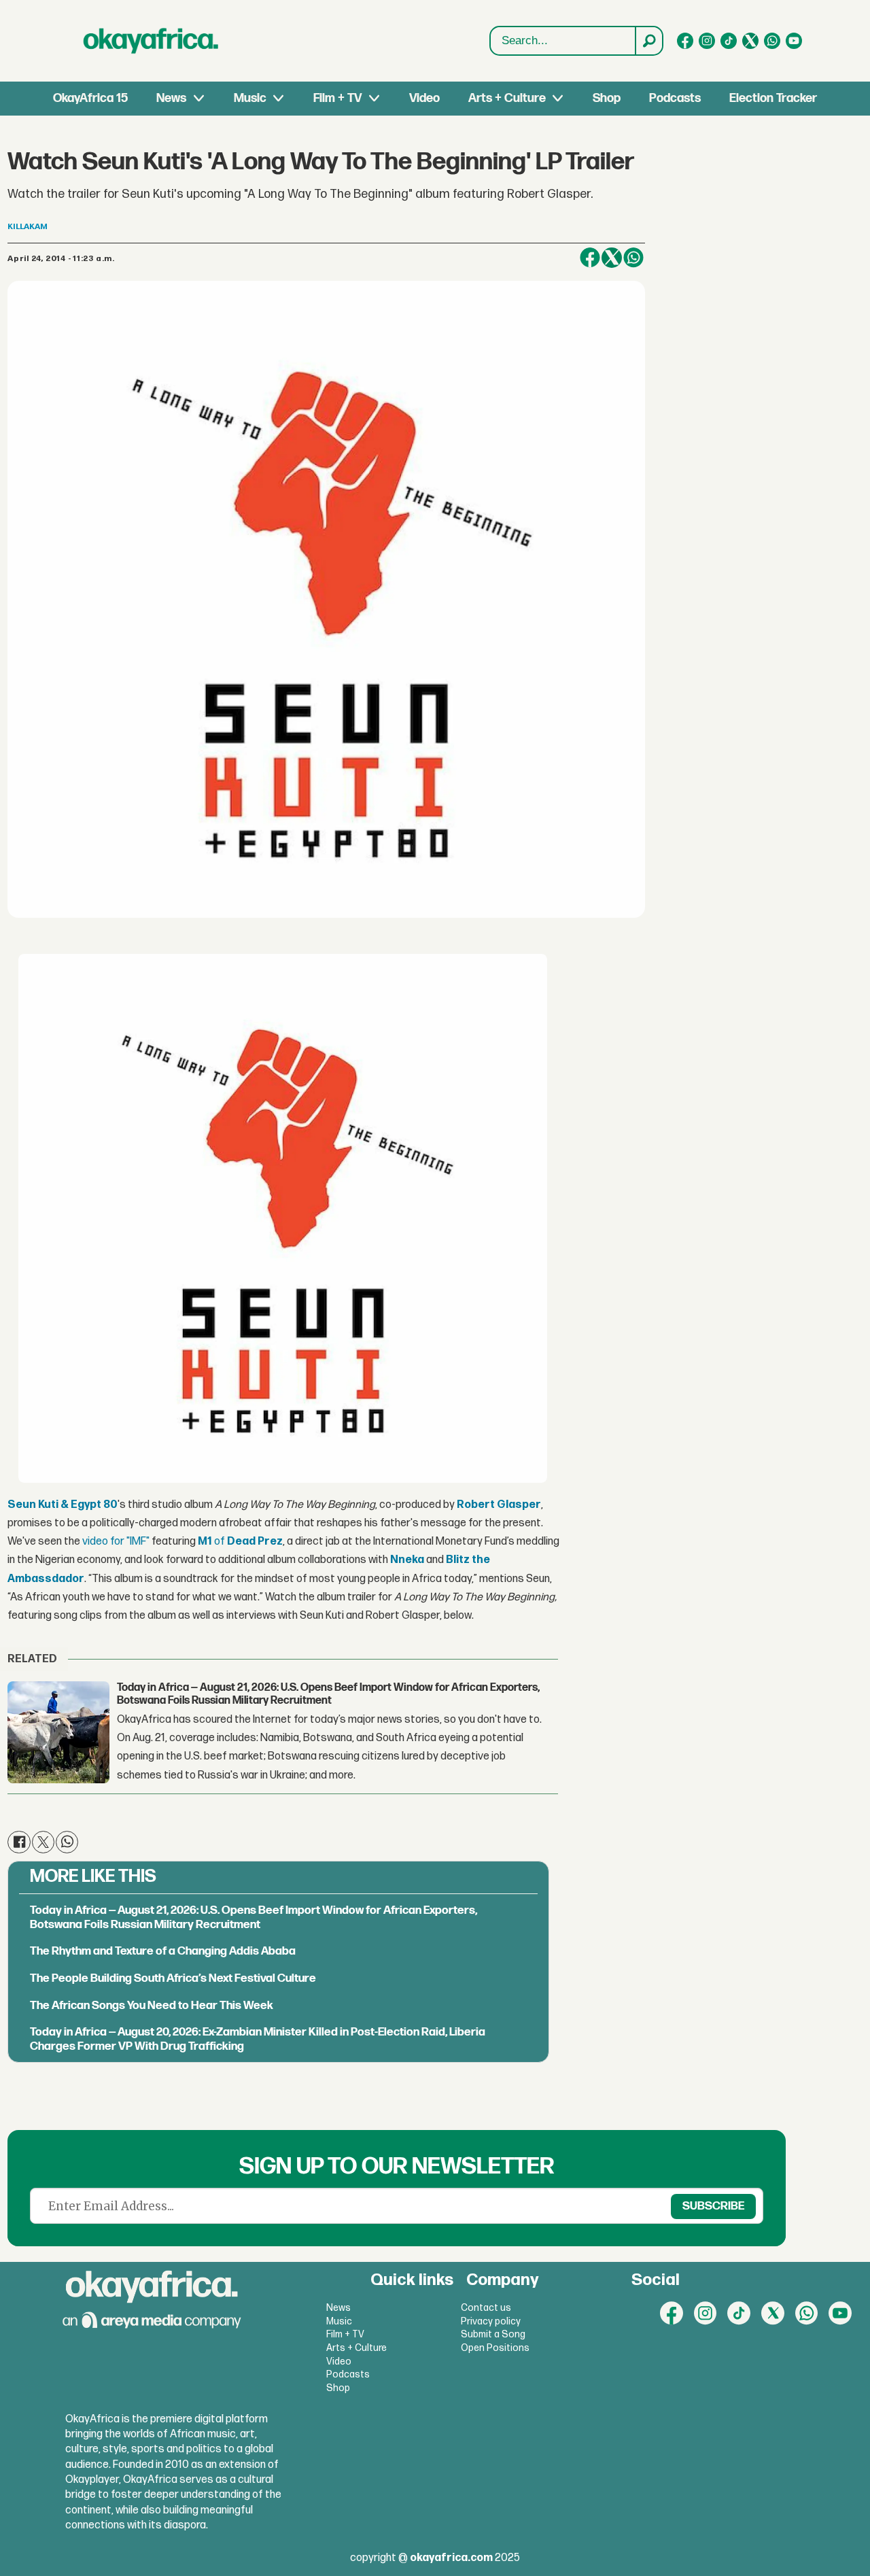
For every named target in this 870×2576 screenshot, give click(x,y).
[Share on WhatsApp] (633, 258)
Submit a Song (493, 2334)
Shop (607, 98)
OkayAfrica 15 (90, 98)
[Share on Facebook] (590, 258)
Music (250, 98)
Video (424, 98)
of (240, 1542)
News (171, 98)
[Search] (648, 41)
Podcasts (675, 98)
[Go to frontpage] (151, 41)
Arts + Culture (507, 98)
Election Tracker (773, 98)
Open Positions (495, 2348)
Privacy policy (491, 2321)
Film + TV (337, 98)
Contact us (486, 2308)
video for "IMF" (116, 1542)
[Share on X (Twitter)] (612, 258)
